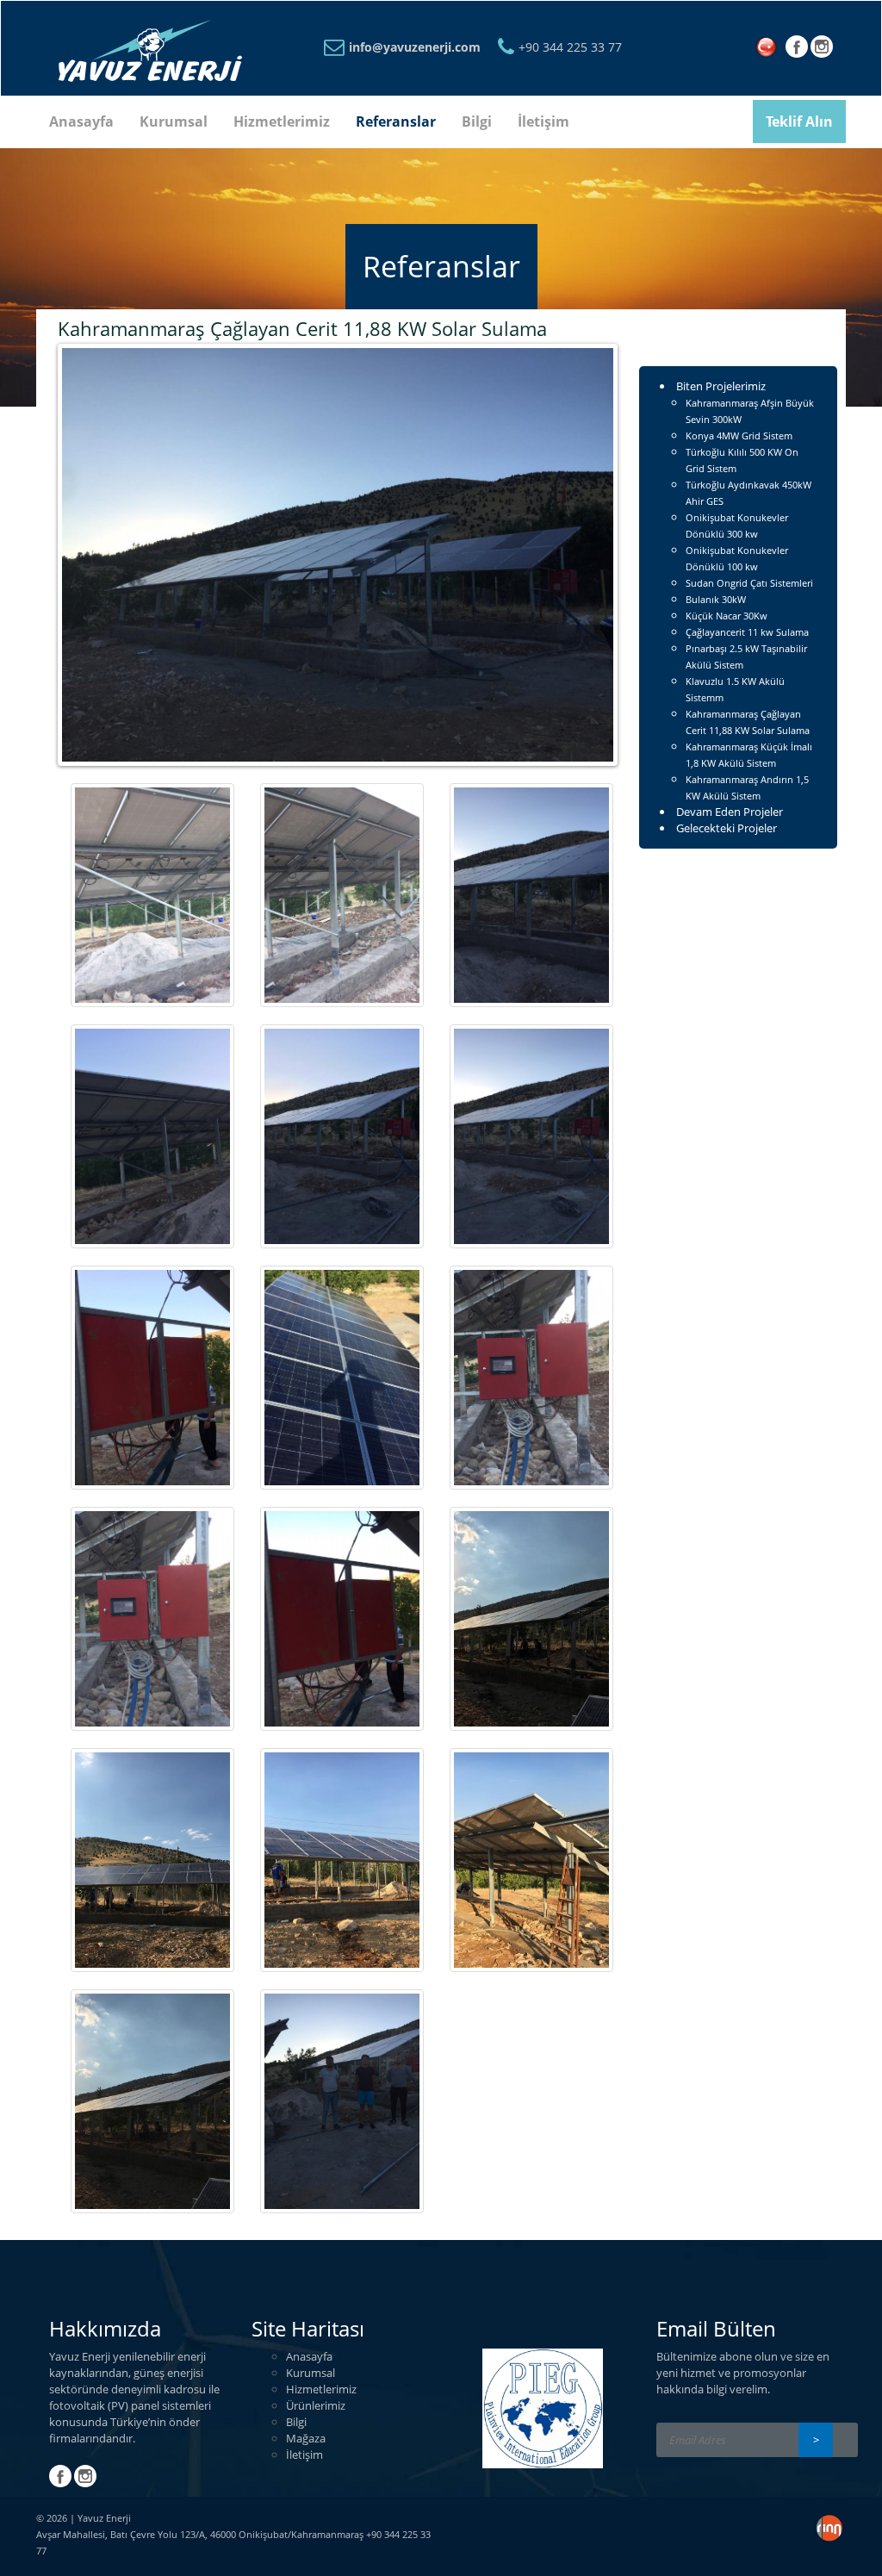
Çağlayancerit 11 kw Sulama (747, 632)
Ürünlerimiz (316, 2405)
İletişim (543, 121)
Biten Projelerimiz (721, 386)
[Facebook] (797, 51)
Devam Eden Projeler (730, 812)
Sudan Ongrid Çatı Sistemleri (749, 583)
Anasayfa (81, 121)
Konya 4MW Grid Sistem (739, 436)
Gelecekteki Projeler (727, 828)
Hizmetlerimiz (282, 121)
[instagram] (822, 51)
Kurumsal (174, 121)
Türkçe (770, 48)
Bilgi (477, 121)
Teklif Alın (799, 121)
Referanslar (396, 121)
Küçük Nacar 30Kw (727, 616)
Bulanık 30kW (716, 599)
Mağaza (306, 2438)
